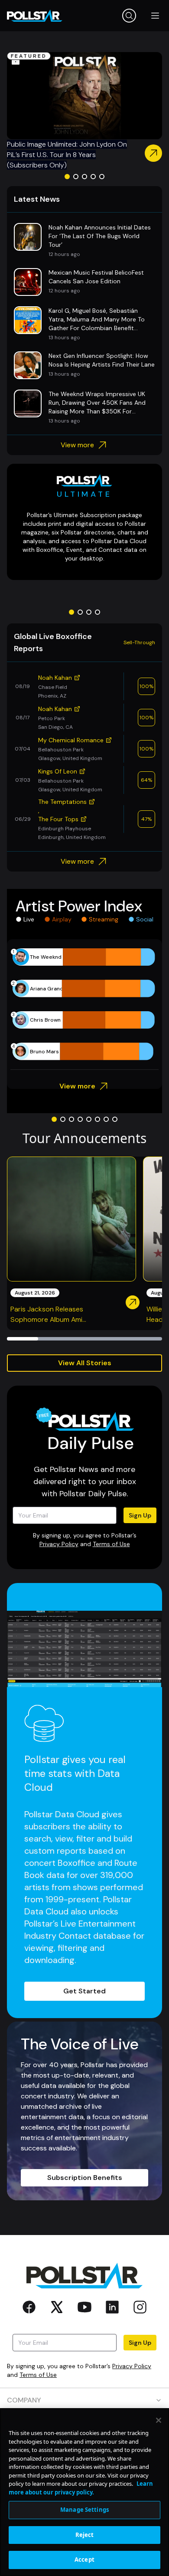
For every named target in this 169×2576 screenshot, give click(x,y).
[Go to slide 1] (67, 177)
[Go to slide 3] (84, 177)
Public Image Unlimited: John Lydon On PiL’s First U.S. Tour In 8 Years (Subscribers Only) (67, 155)
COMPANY (24, 2400)
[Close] (159, 2420)
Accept (84, 2560)
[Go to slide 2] (76, 177)
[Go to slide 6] (97, 1119)
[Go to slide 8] (115, 1119)
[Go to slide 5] (102, 177)
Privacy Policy (59, 1544)
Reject (85, 2535)
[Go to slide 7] (106, 1119)
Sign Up (140, 1515)
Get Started (84, 1991)
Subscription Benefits (85, 2178)
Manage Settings (84, 2510)
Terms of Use (111, 1544)
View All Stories (85, 1363)
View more (77, 445)
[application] (84, 1004)
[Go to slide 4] (93, 177)
